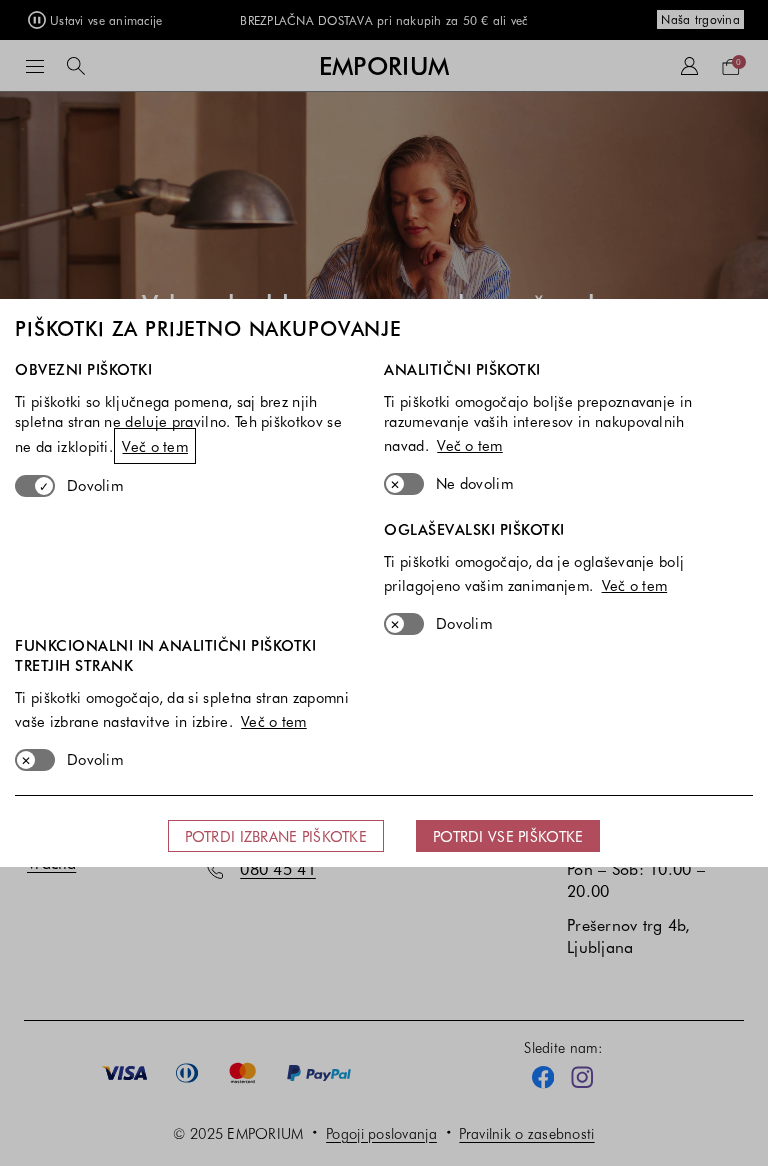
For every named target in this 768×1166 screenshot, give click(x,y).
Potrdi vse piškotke (508, 836)
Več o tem (155, 446)
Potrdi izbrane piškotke (276, 836)
